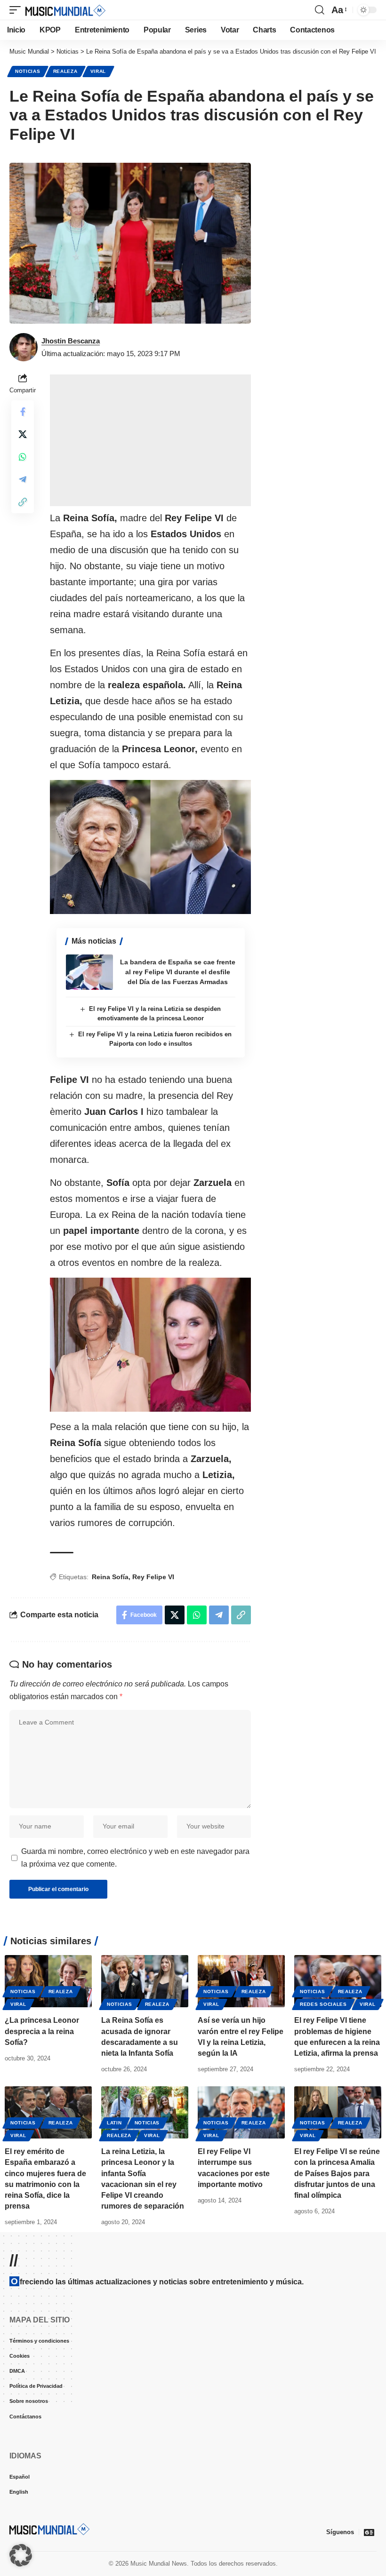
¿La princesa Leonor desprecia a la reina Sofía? (42, 2031)
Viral (98, 71)
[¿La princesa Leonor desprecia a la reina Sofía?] (48, 1981)
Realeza (65, 71)
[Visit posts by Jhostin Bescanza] (24, 347)
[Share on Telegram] (23, 479)
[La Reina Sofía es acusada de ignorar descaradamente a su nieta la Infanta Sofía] (145, 1981)
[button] (17, 10)
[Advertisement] (150, 440)
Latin (114, 2123)
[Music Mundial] (65, 10)
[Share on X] (23, 434)
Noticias (28, 71)
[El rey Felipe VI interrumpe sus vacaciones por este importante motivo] (241, 2112)
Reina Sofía (110, 1577)
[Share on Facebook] (23, 412)
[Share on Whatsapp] (23, 457)
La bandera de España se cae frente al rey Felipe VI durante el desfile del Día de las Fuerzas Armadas (178, 972)
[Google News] (369, 2532)
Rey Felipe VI (153, 1577)
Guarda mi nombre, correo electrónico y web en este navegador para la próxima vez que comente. (135, 1858)
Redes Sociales (323, 2004)
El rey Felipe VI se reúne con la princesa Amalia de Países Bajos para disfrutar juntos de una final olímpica (337, 2173)
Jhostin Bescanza (71, 341)
